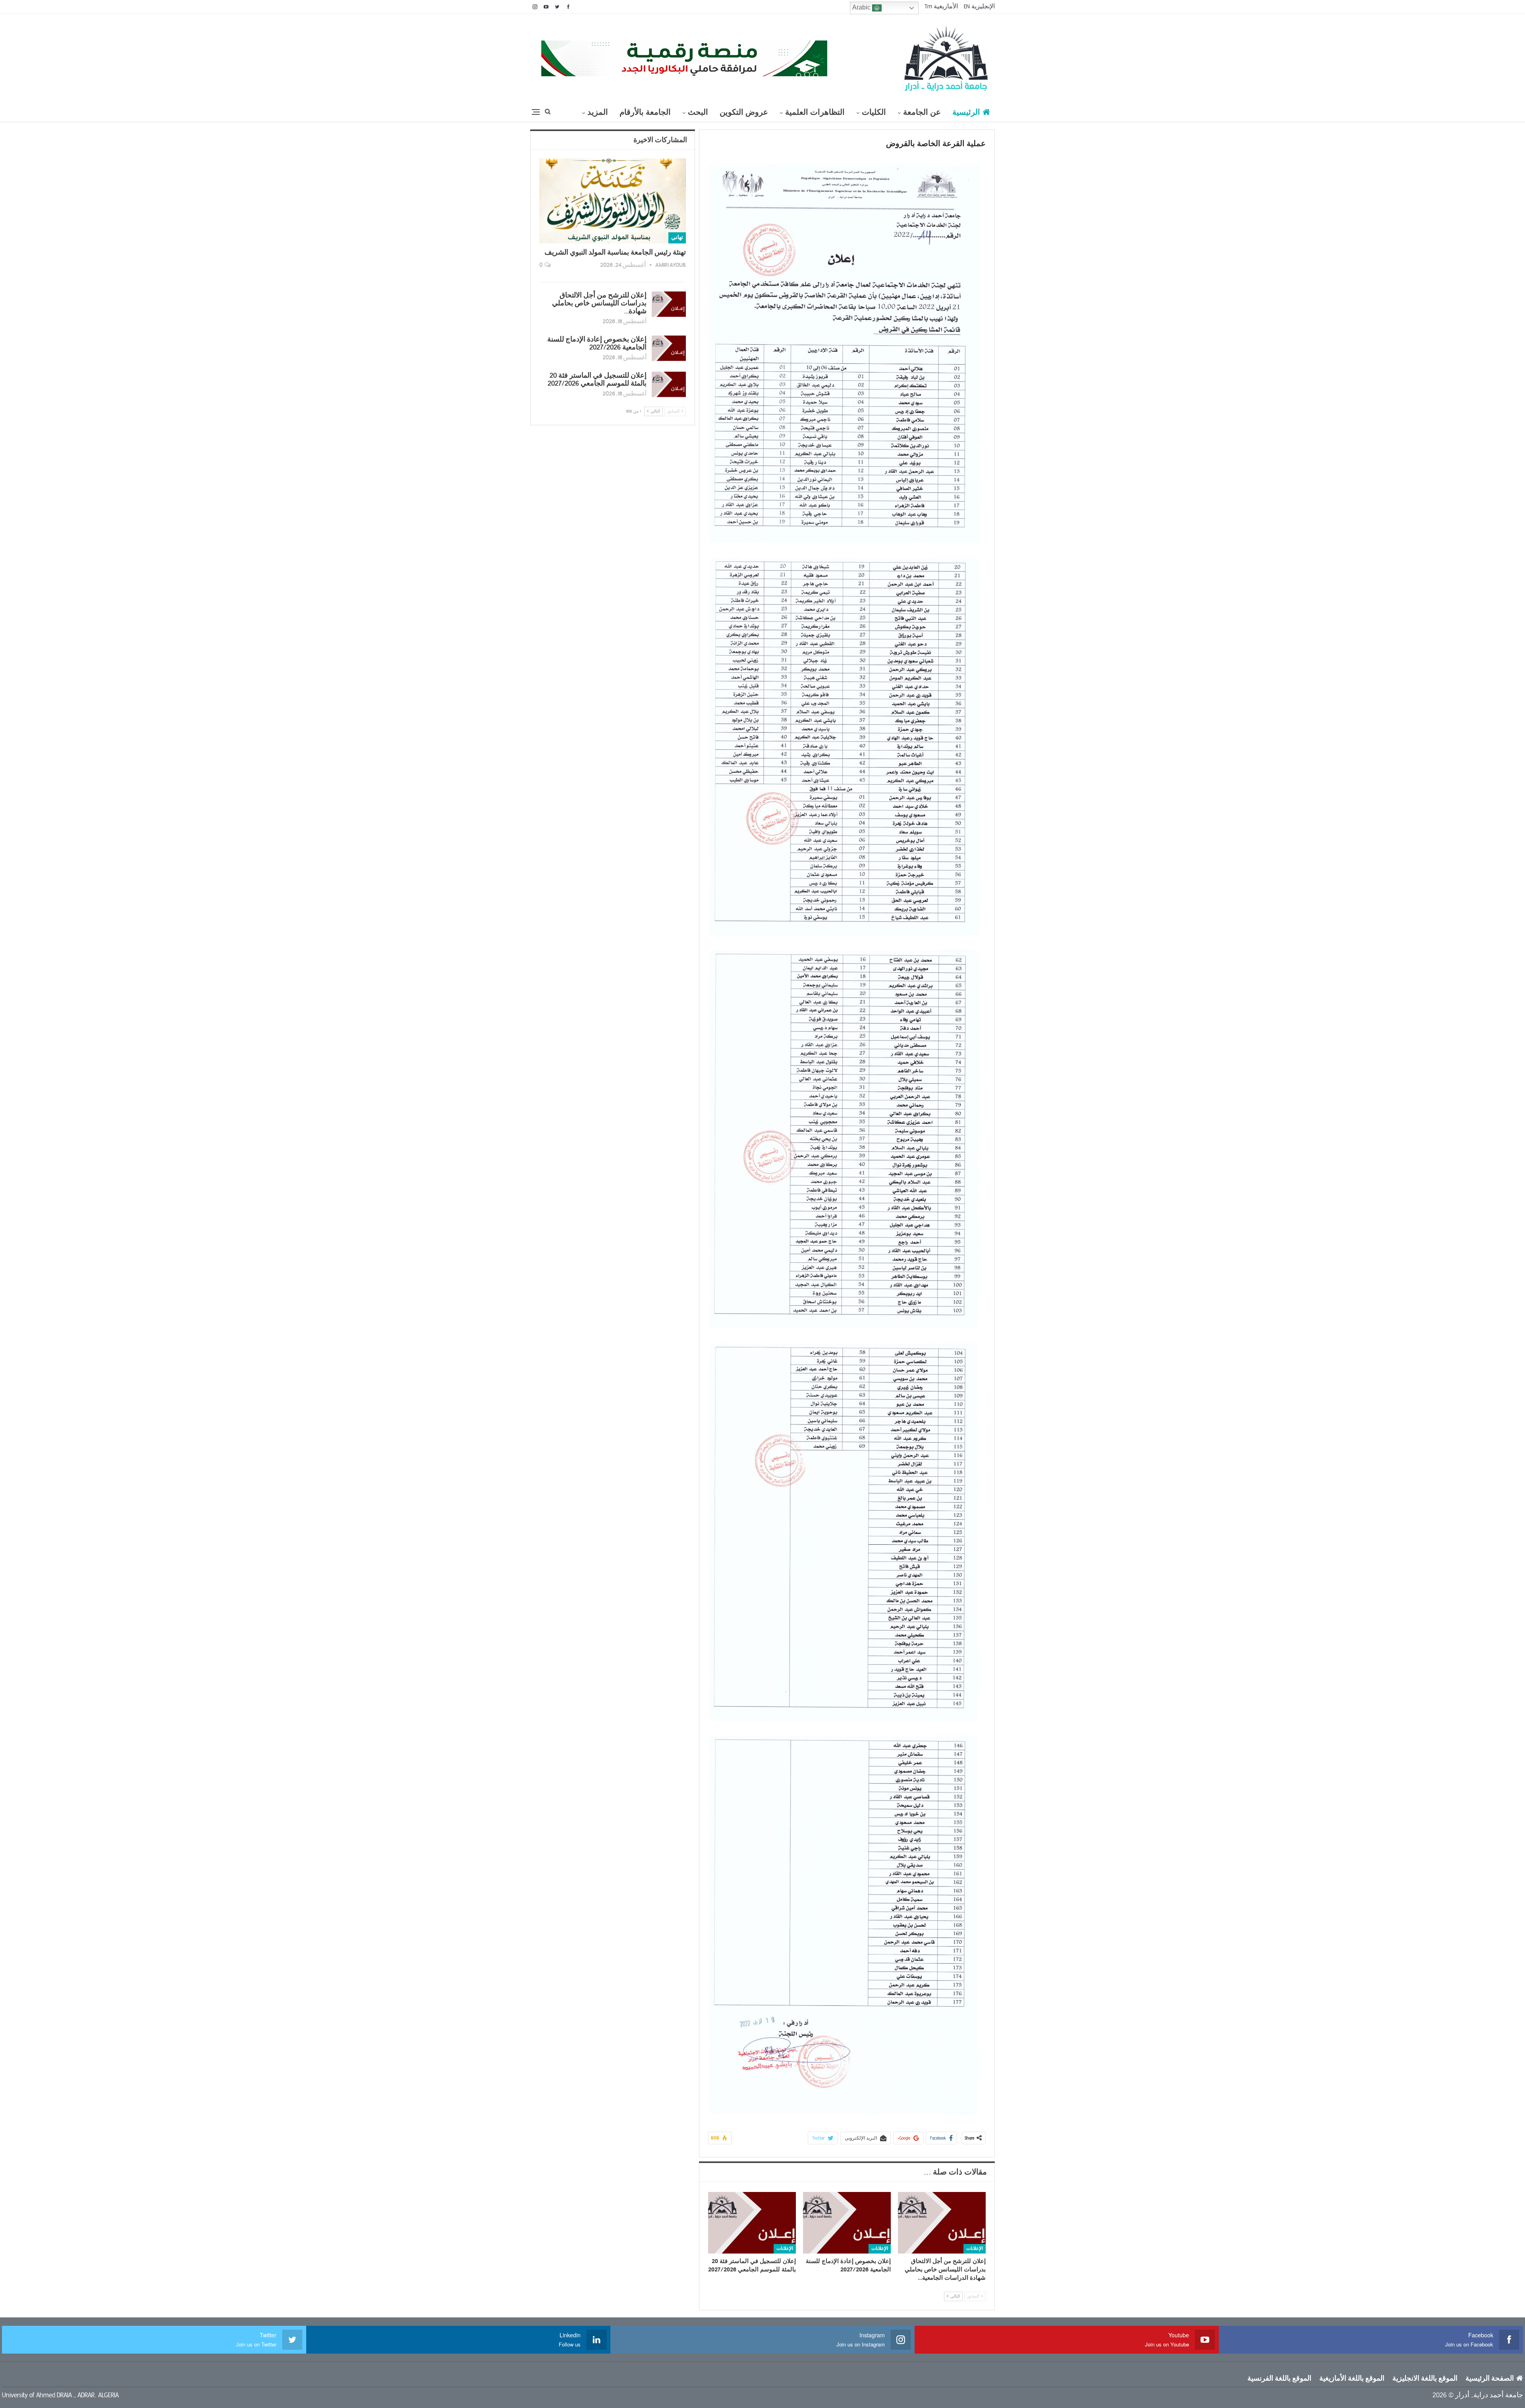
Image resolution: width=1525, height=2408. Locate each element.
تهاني (677, 237)
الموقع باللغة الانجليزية (1425, 2379)
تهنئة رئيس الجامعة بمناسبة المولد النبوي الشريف (615, 253)
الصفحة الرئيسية (1490, 2379)
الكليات (874, 112)
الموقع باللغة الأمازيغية (1352, 2379)
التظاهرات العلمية (815, 112)
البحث (698, 112)
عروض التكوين (744, 112)
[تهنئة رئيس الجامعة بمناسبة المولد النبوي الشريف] (613, 201)
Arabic (862, 7)
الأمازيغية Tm (941, 6)
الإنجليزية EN (979, 6)
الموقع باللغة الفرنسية (1279, 2379)
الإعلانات (975, 2249)
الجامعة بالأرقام (645, 112)
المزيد (598, 112)
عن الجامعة (922, 112)
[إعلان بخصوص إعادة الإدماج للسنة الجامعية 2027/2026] (847, 2223)
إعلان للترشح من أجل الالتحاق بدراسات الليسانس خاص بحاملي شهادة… (599, 303)
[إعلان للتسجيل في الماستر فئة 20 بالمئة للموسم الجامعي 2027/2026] (752, 2223)
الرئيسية (966, 112)
